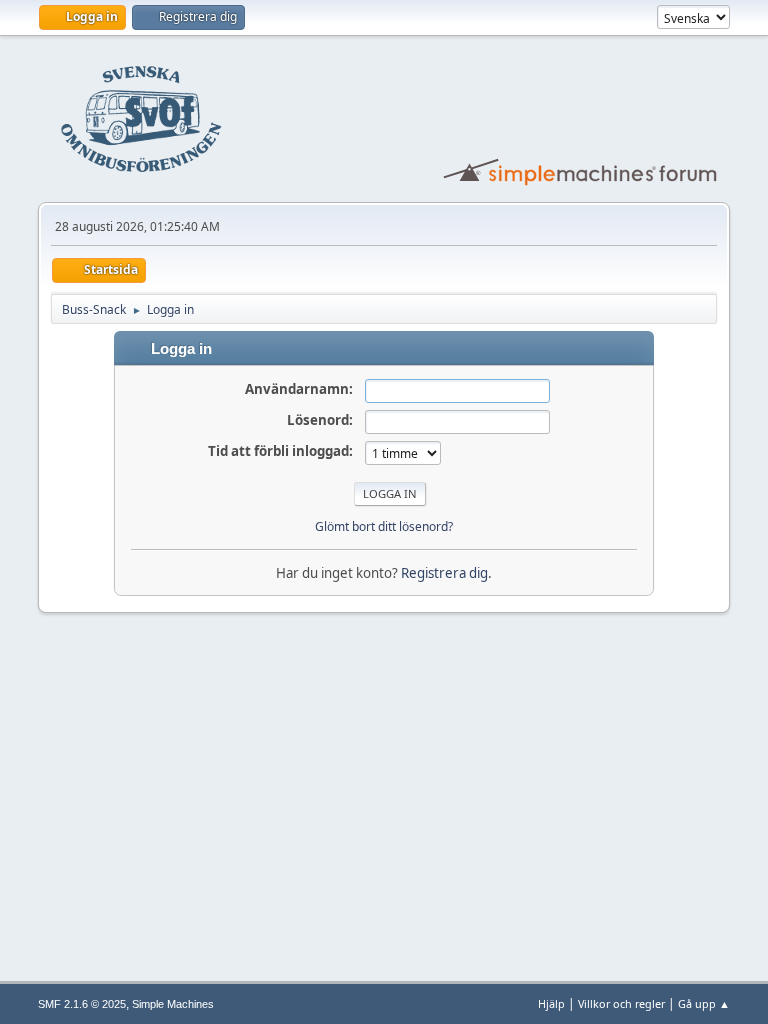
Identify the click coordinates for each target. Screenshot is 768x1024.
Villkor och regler (621, 1003)
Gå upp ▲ (704, 1003)
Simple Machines (173, 1004)
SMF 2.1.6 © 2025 (82, 1004)
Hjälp (551, 1003)
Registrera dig (444, 573)
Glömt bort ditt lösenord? (384, 526)
